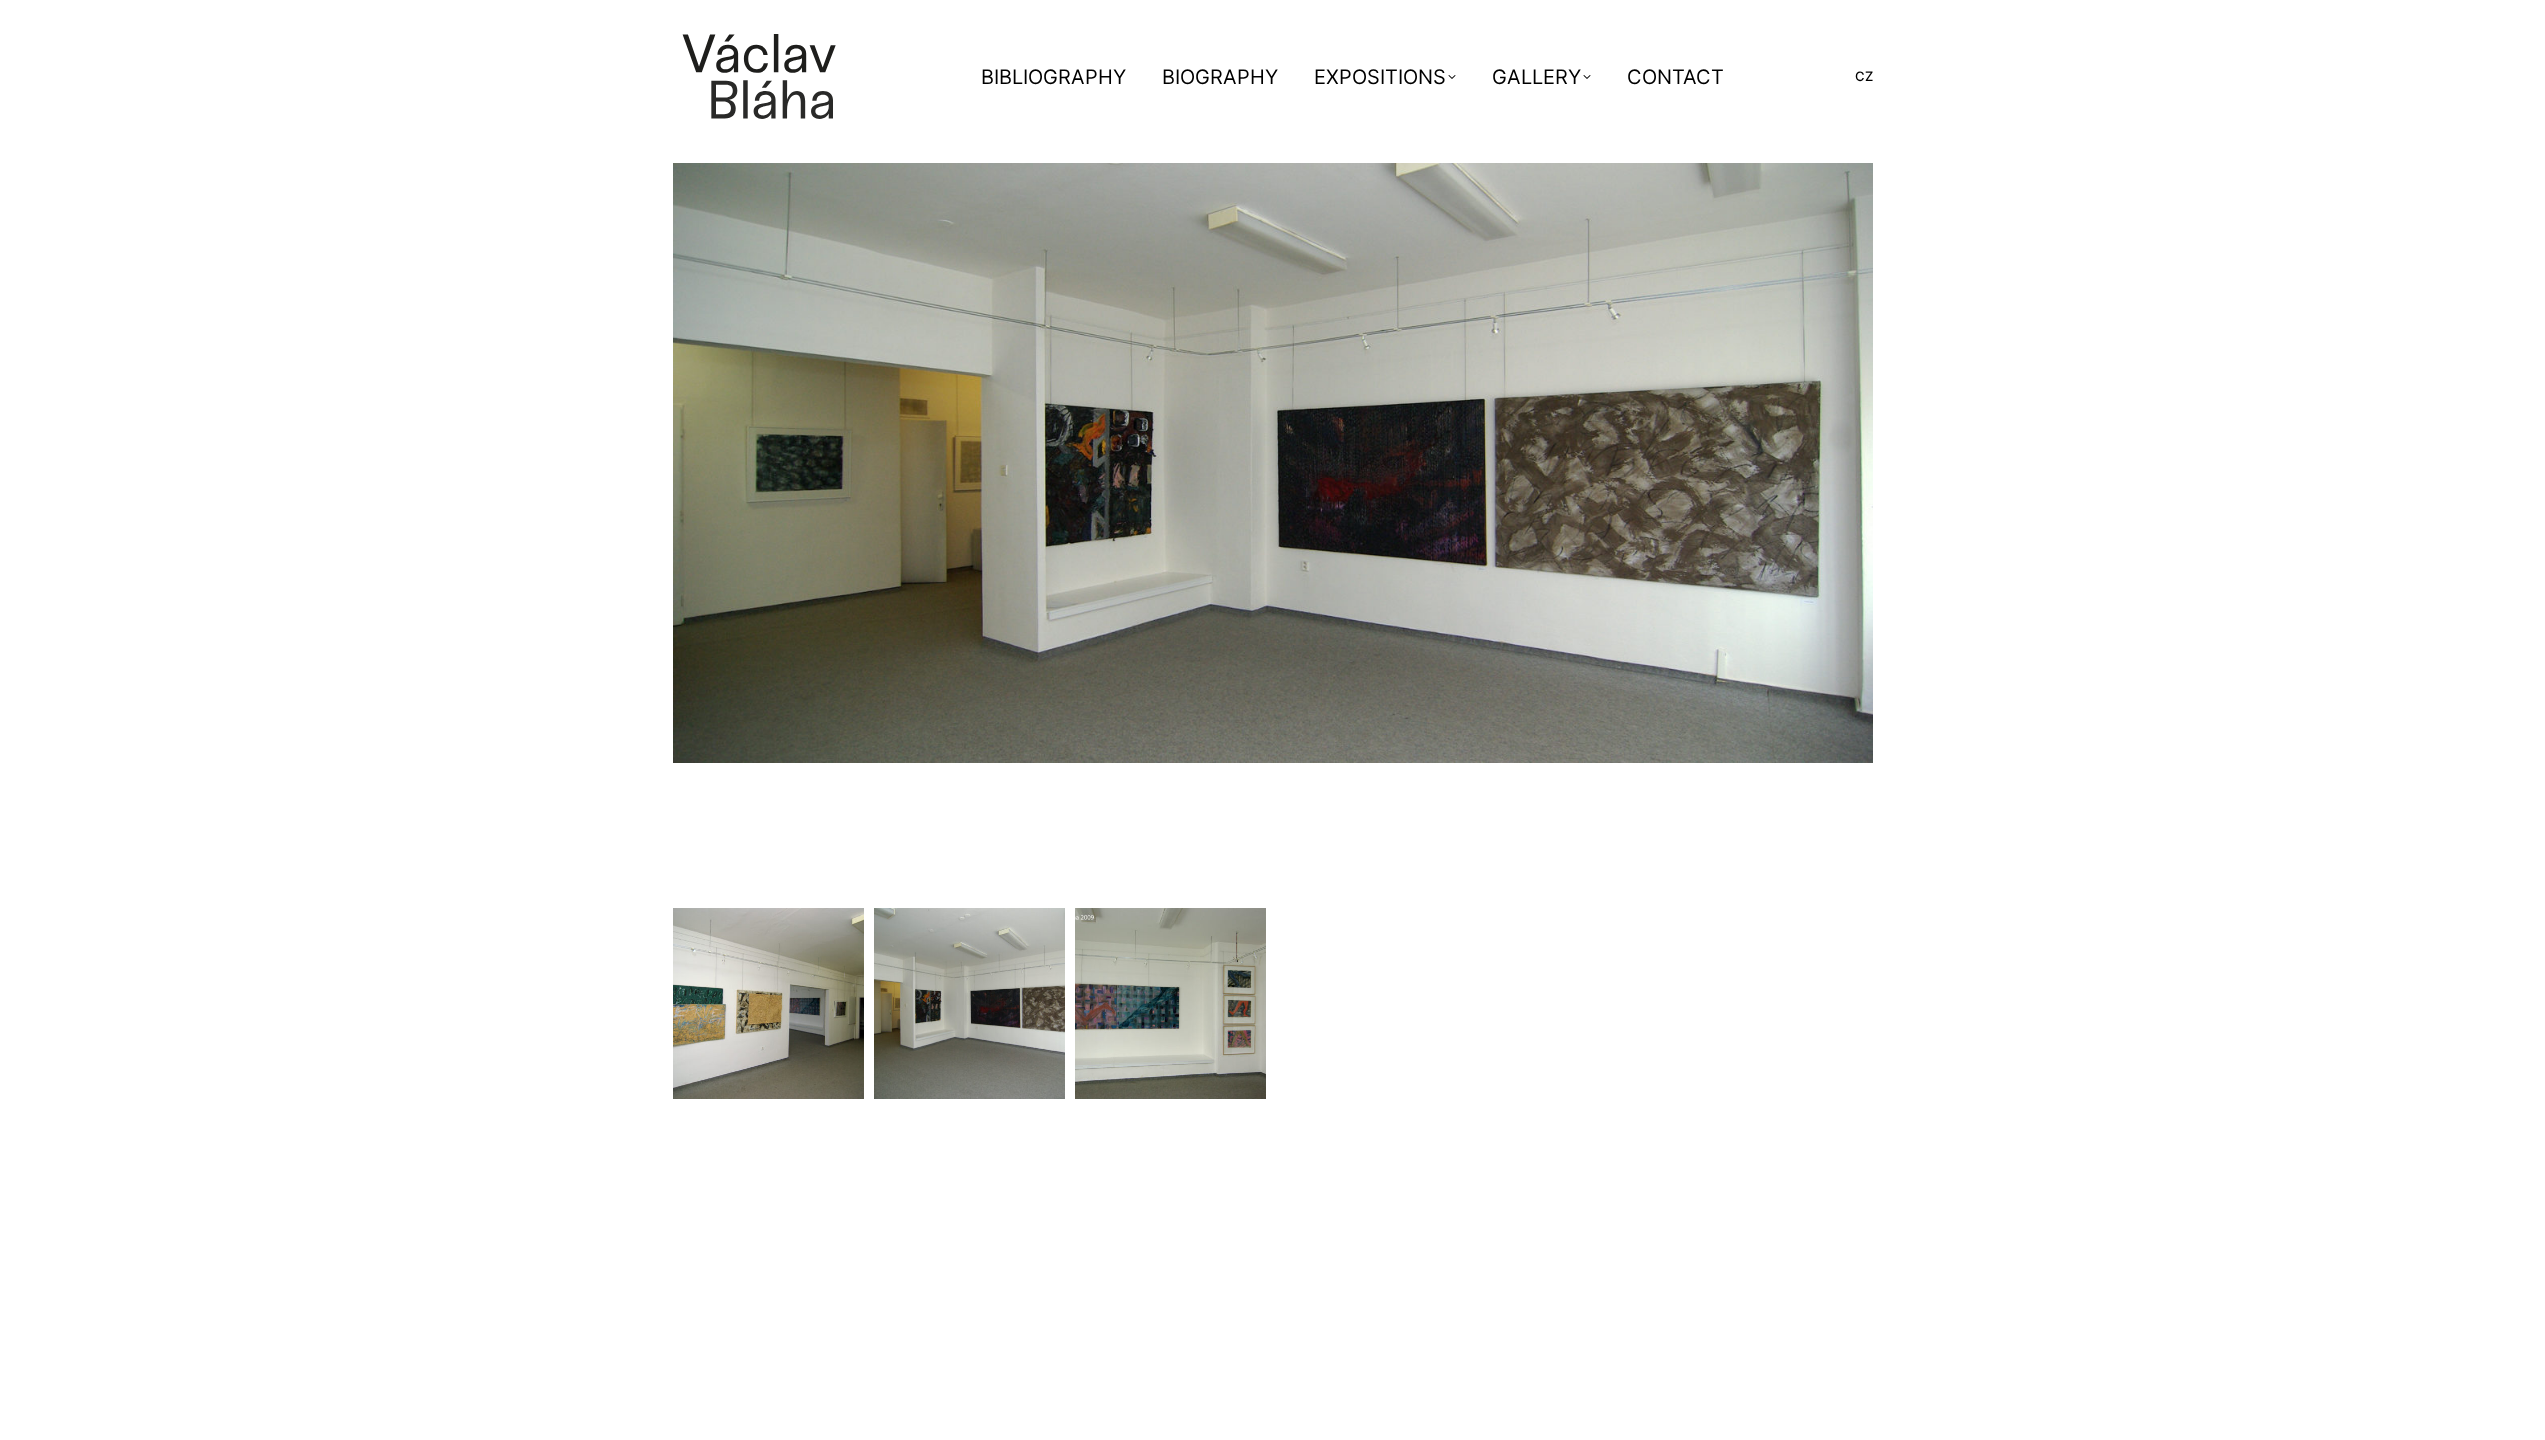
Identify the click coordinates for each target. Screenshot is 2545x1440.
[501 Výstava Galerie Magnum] (1170, 1003)
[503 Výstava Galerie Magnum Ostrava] (768, 1003)
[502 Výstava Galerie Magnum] (969, 1003)
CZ (1864, 76)
